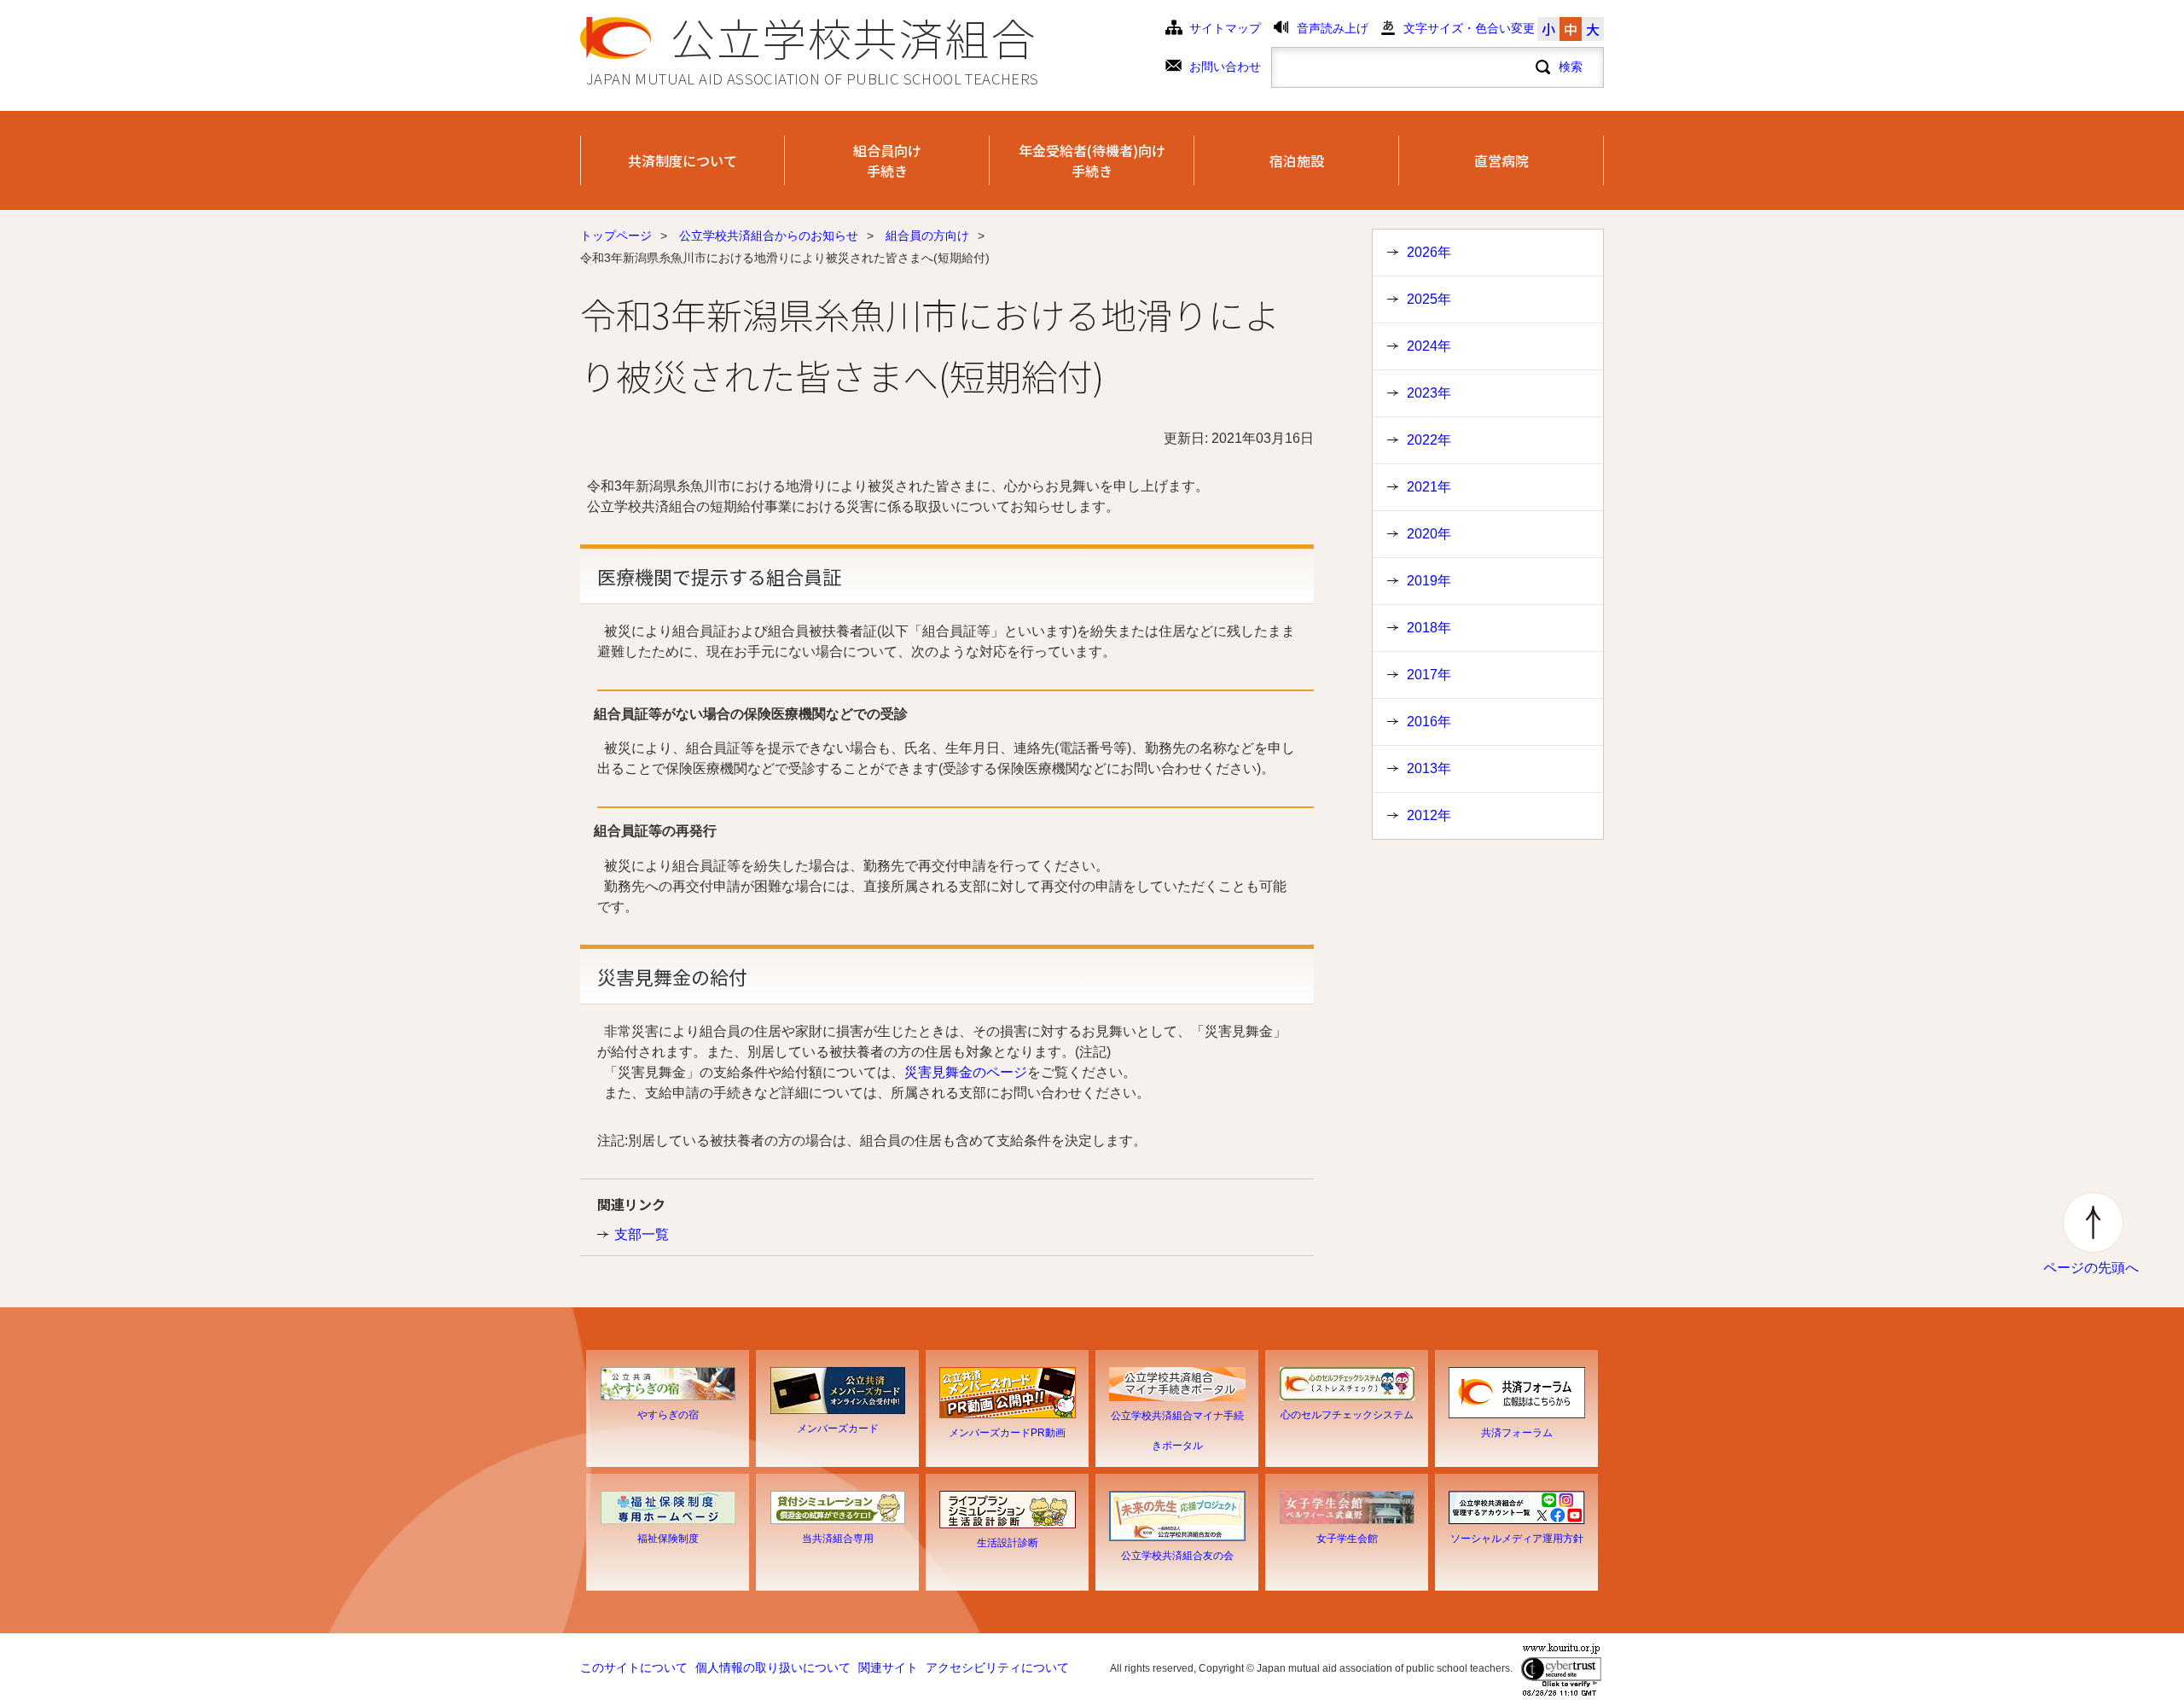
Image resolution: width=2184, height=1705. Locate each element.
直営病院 (1501, 160)
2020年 (1429, 534)
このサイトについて (634, 1668)
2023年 (1429, 393)
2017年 (1429, 675)
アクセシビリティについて (997, 1668)
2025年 (1429, 299)
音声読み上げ (1333, 29)
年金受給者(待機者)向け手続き (1092, 160)
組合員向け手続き (887, 160)
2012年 (1429, 815)
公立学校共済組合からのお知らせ (769, 236)
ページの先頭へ (2091, 1268)
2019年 (1429, 581)
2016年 (1429, 722)
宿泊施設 (1297, 160)
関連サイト (888, 1668)
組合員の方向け (927, 236)
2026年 (1429, 252)
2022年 (1429, 440)
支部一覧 (642, 1234)
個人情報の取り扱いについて (773, 1668)
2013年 (1429, 768)
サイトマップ (1225, 29)
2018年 (1429, 628)
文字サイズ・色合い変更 (1469, 29)
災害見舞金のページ (966, 1072)
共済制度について (682, 160)
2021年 (1429, 487)
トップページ (616, 236)
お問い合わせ (1225, 67)
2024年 (1429, 346)
